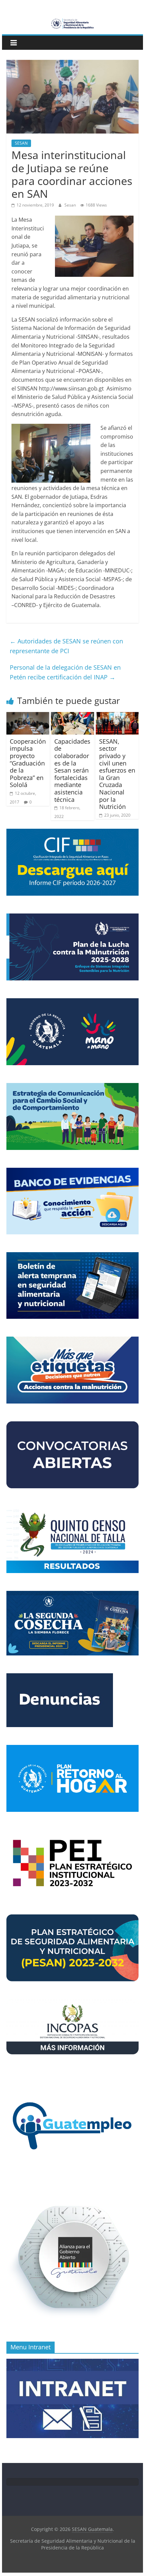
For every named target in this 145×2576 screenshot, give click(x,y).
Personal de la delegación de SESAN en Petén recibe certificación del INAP (65, 672)
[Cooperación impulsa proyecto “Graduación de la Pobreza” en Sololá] (28, 716)
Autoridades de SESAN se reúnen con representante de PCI (66, 646)
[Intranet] (72, 2362)
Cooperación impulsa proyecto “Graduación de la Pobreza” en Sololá (28, 763)
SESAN (21, 143)
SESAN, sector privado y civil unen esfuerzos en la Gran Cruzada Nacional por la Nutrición (117, 774)
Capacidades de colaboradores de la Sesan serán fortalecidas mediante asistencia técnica (72, 770)
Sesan (71, 205)
